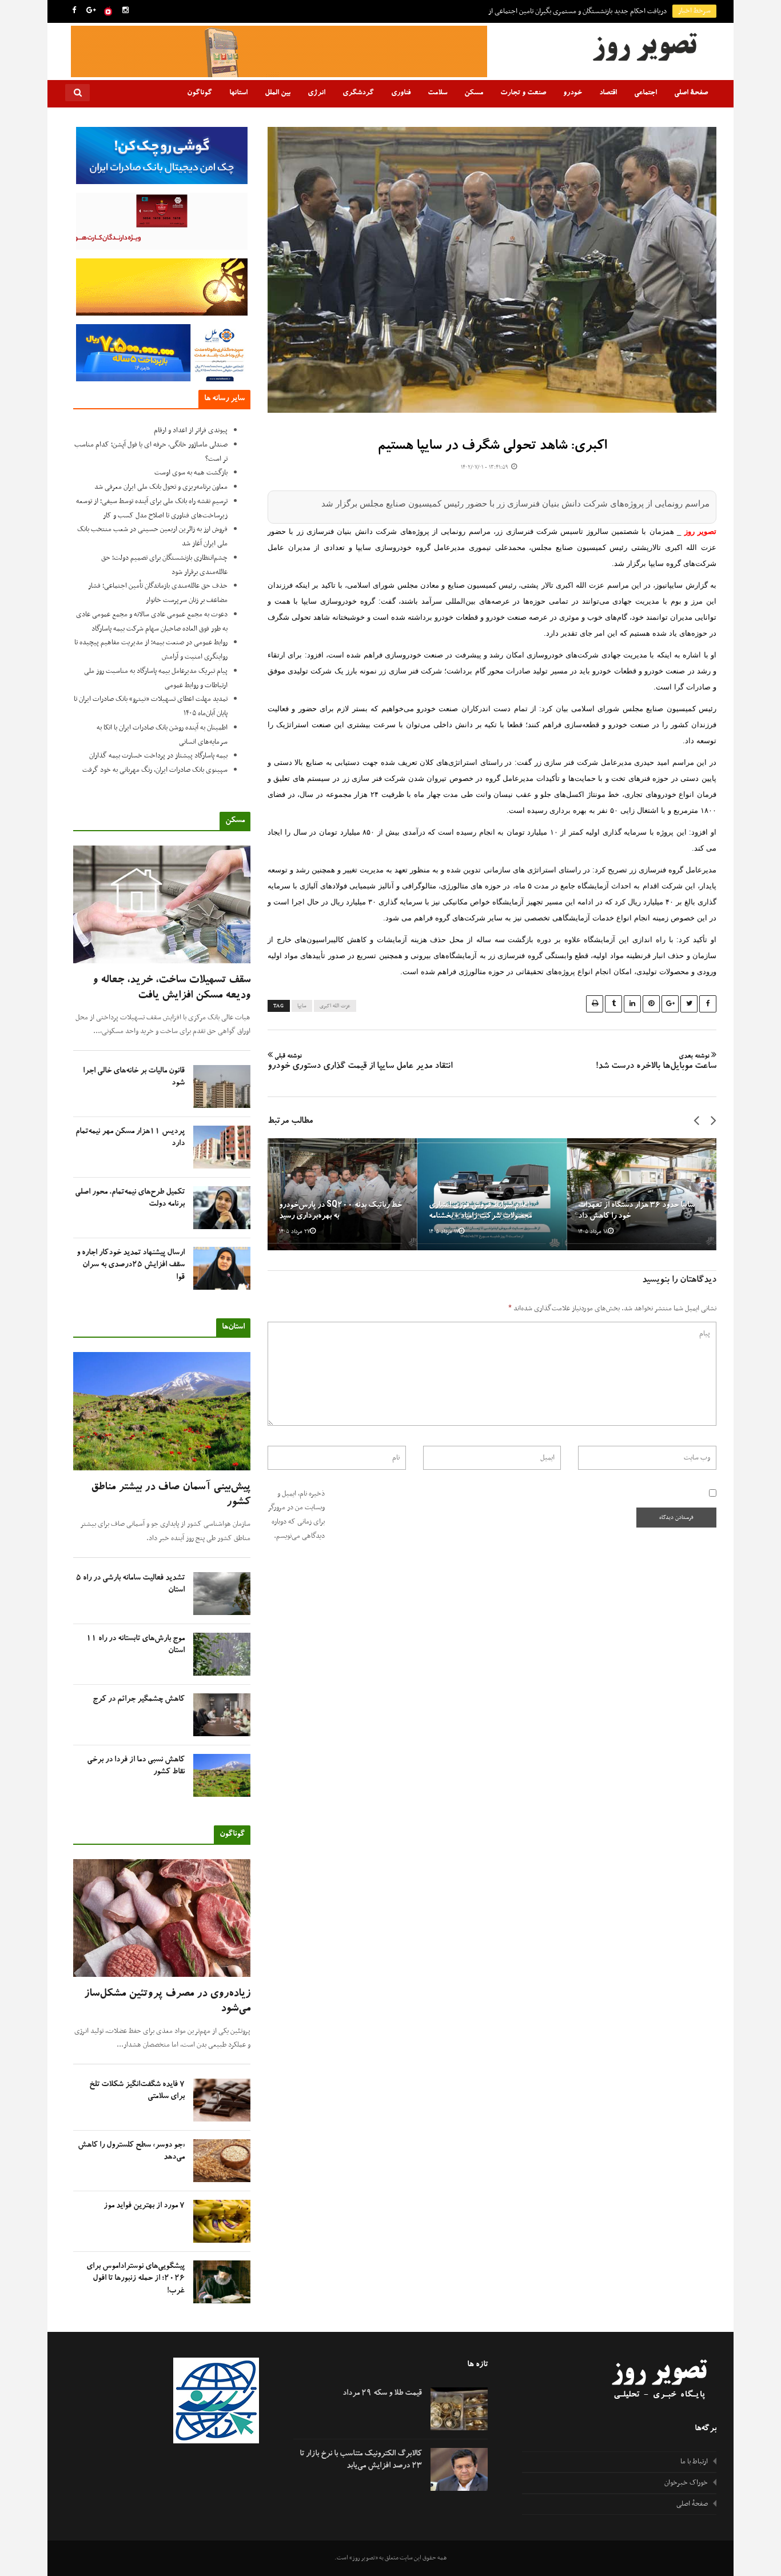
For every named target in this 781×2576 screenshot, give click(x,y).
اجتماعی (645, 93)
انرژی (316, 93)
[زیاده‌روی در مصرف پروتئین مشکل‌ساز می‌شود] (162, 1918)
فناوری (401, 93)
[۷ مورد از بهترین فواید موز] (222, 2221)
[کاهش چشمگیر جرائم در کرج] (222, 1715)
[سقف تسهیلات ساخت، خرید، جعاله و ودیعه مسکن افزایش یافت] (162, 905)
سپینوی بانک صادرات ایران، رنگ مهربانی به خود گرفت (155, 770)
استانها (238, 93)
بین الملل (278, 93)
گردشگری (358, 93)
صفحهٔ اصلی (691, 93)
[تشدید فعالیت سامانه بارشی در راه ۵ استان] (222, 1594)
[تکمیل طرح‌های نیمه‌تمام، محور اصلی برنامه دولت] (222, 1208)
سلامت (437, 93)
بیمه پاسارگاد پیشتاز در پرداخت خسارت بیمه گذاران (158, 756)
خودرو (573, 93)
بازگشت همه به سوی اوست (191, 473)
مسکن (474, 93)
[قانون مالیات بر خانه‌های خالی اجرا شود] (222, 1086)
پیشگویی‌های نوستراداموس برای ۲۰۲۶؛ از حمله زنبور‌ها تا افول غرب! (136, 2279)
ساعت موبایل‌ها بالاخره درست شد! (656, 1063)
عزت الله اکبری (335, 1006)
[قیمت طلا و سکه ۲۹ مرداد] (459, 2409)
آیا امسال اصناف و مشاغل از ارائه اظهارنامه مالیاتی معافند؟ (589, 11)
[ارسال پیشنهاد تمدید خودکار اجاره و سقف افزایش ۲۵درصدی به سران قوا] (222, 1268)
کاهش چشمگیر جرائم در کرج (139, 1700)
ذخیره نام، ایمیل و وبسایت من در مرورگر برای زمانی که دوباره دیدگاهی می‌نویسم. (296, 1515)
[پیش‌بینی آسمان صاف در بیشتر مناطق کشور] (162, 1411)
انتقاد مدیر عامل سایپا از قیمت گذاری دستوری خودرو (360, 1063)
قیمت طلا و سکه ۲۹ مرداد (382, 2394)
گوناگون (200, 93)
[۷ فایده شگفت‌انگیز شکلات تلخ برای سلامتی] (222, 2100)
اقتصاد (608, 93)
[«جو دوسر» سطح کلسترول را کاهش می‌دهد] (222, 2161)
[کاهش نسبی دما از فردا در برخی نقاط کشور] (222, 1775)
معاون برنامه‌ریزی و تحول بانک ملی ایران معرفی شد (161, 487)
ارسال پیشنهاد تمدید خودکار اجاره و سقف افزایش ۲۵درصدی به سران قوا (131, 1265)
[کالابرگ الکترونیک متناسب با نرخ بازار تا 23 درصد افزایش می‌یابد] (459, 2469)
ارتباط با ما (694, 2462)
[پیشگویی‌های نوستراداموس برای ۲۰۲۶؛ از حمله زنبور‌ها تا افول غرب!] (222, 2282)
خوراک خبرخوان (686, 2483)
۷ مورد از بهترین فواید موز (144, 2206)
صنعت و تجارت (523, 93)
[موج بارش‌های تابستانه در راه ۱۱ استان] (222, 1654)
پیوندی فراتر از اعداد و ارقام (191, 430)
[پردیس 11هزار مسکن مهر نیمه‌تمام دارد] (222, 1147)
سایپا (302, 1006)
